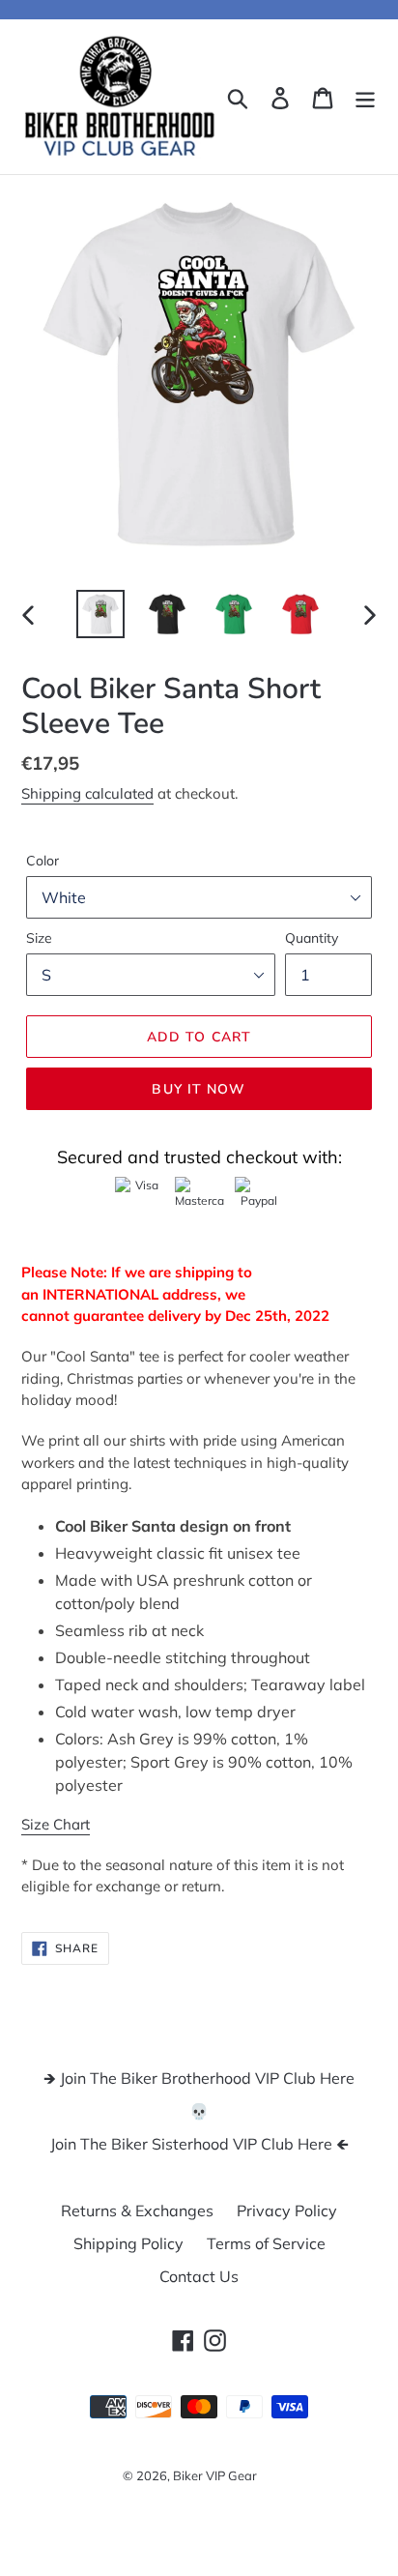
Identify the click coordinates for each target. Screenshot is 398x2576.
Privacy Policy (287, 2210)
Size (39, 938)
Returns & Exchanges (137, 2210)
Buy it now (199, 1089)
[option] (101, 614)
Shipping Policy (128, 2243)
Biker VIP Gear (215, 2475)
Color (43, 861)
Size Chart (56, 1824)
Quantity (312, 938)
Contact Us (199, 2276)
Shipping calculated (87, 793)
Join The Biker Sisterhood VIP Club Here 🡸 (199, 2144)
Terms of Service (266, 2243)
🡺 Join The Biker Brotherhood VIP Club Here (199, 2078)
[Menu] (365, 97)
